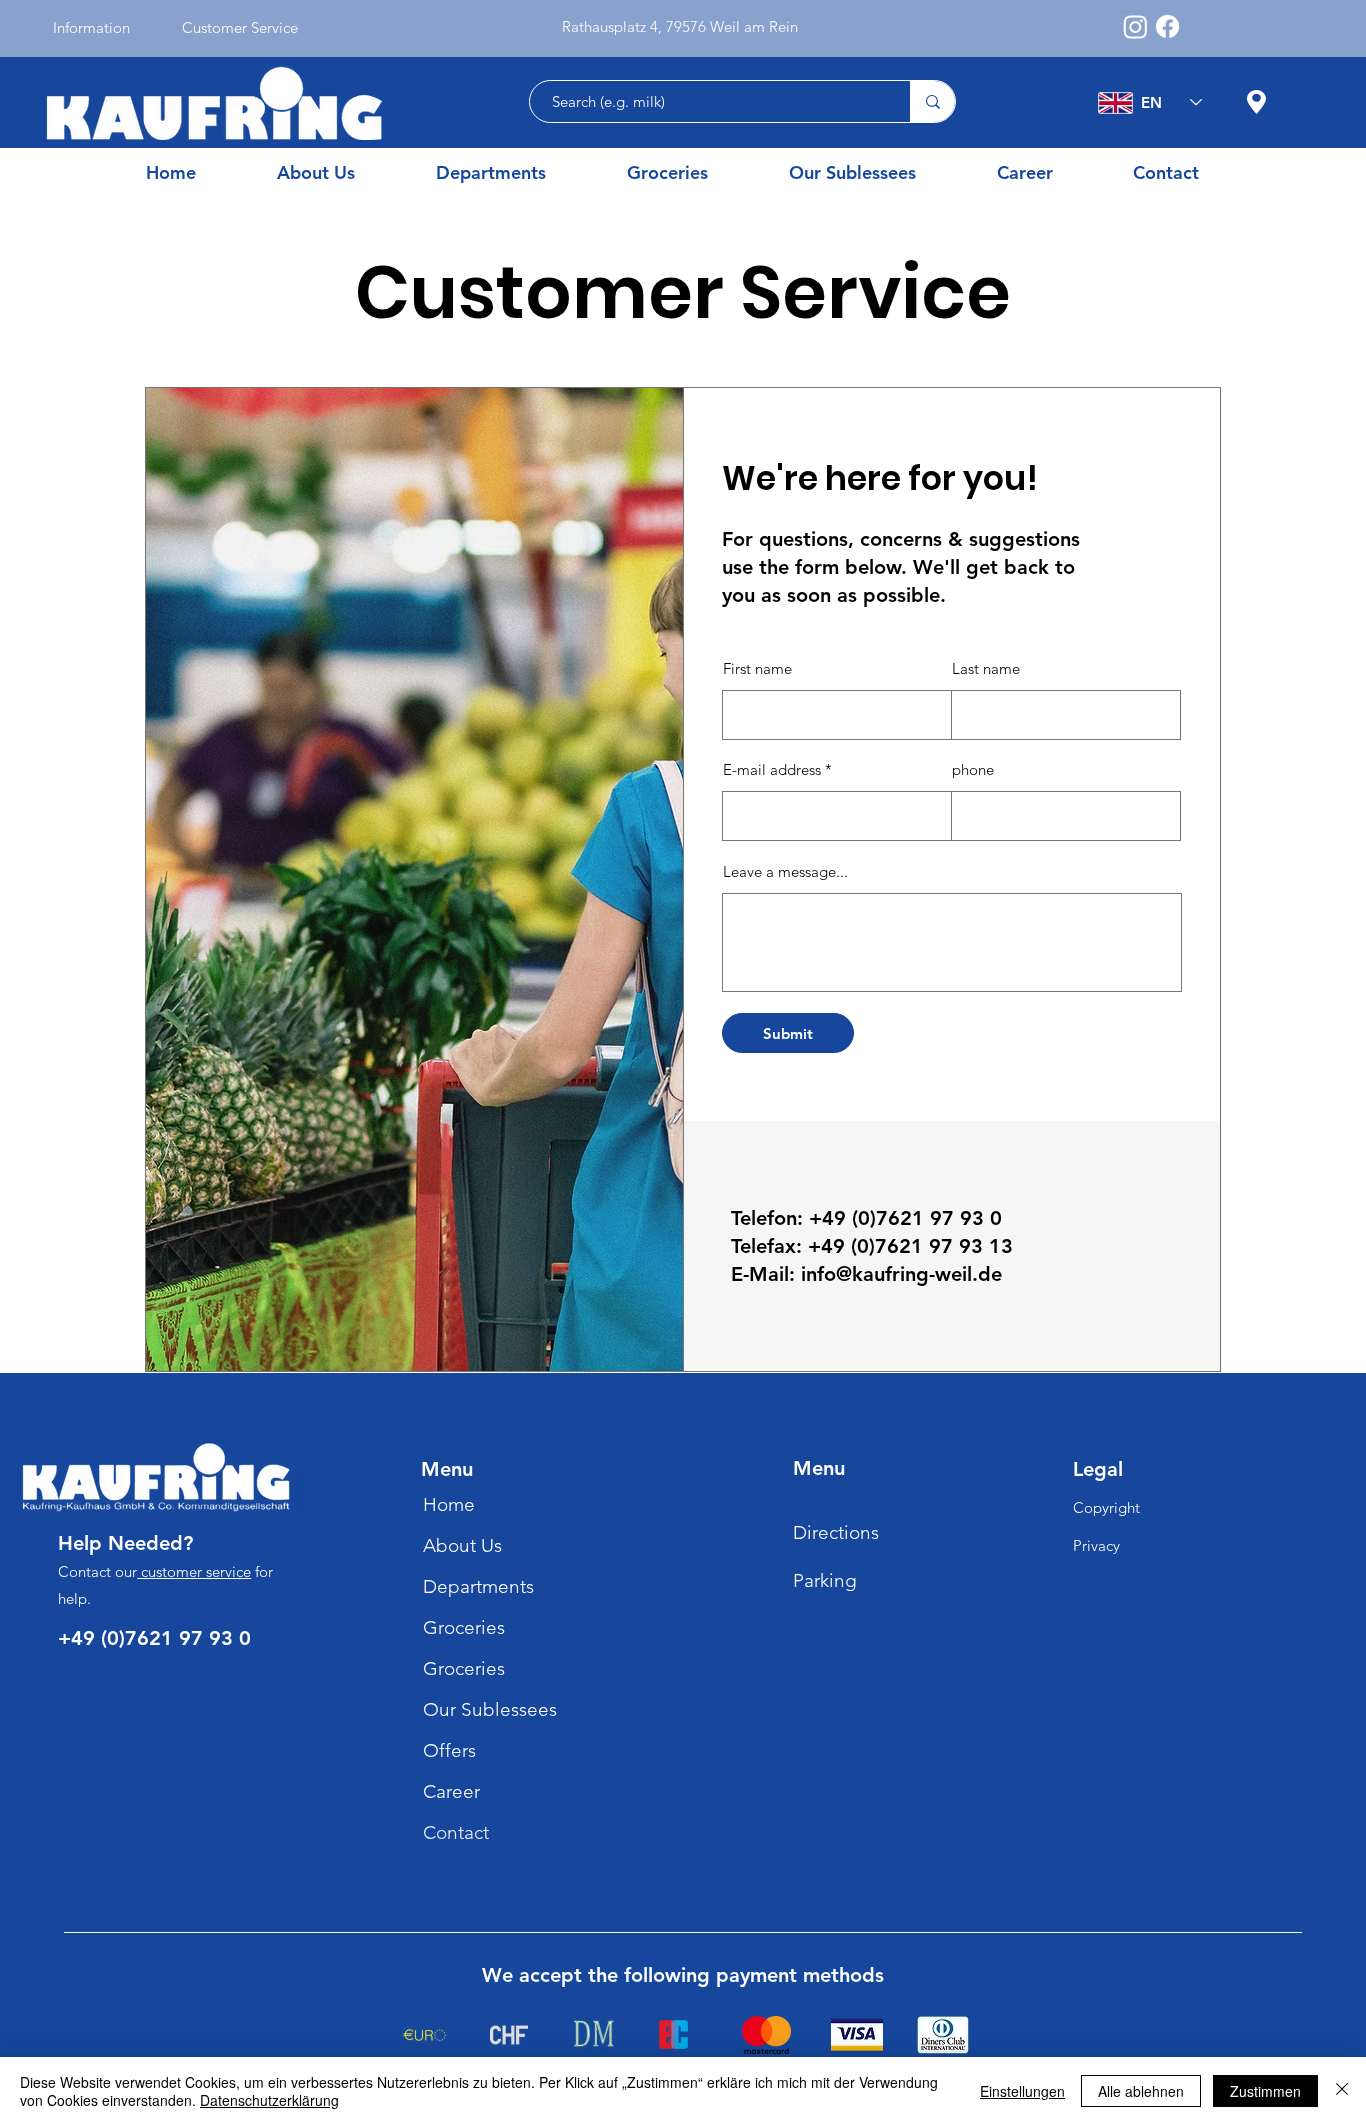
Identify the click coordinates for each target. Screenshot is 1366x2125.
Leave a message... (785, 871)
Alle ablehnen (1141, 2091)
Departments (478, 1586)
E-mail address (772, 769)
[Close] (1342, 2091)
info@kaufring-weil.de (901, 1274)
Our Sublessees (490, 1709)
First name (757, 668)
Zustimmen (1265, 2091)
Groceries (464, 1627)
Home (449, 1504)
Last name (986, 668)
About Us (462, 1545)
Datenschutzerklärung (269, 2100)
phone (973, 769)
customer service (194, 1571)
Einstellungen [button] (1022, 2091)
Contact (456, 1832)
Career (451, 1791)
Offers (449, 1750)
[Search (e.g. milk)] (932, 101)
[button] (516, 173)
